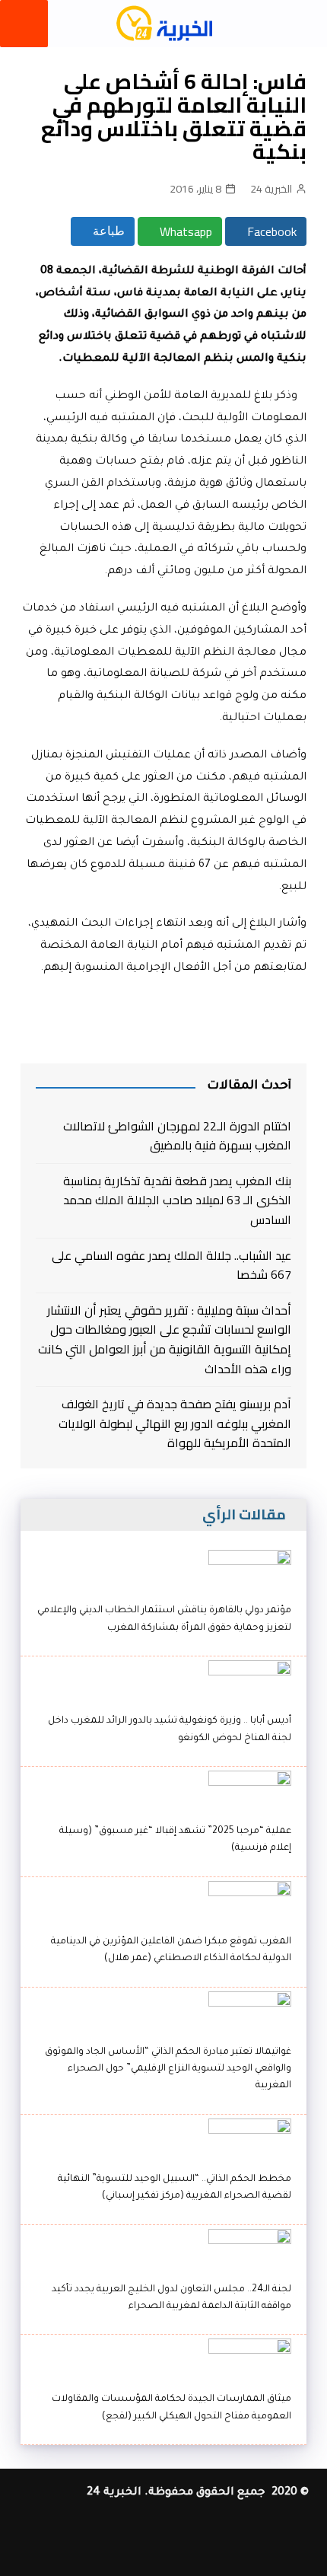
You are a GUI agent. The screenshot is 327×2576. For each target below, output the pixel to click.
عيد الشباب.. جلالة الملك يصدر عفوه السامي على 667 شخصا (171, 1266)
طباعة (107, 231)
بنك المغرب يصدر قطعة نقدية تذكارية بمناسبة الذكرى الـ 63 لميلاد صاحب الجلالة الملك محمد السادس (177, 1201)
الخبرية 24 (271, 189)
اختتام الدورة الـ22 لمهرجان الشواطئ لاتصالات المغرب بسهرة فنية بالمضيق (177, 1136)
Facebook (270, 231)
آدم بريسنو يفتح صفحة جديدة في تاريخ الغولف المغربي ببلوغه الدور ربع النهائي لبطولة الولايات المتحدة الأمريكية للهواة (175, 1424)
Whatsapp (184, 231)
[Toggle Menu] (24, 24)
